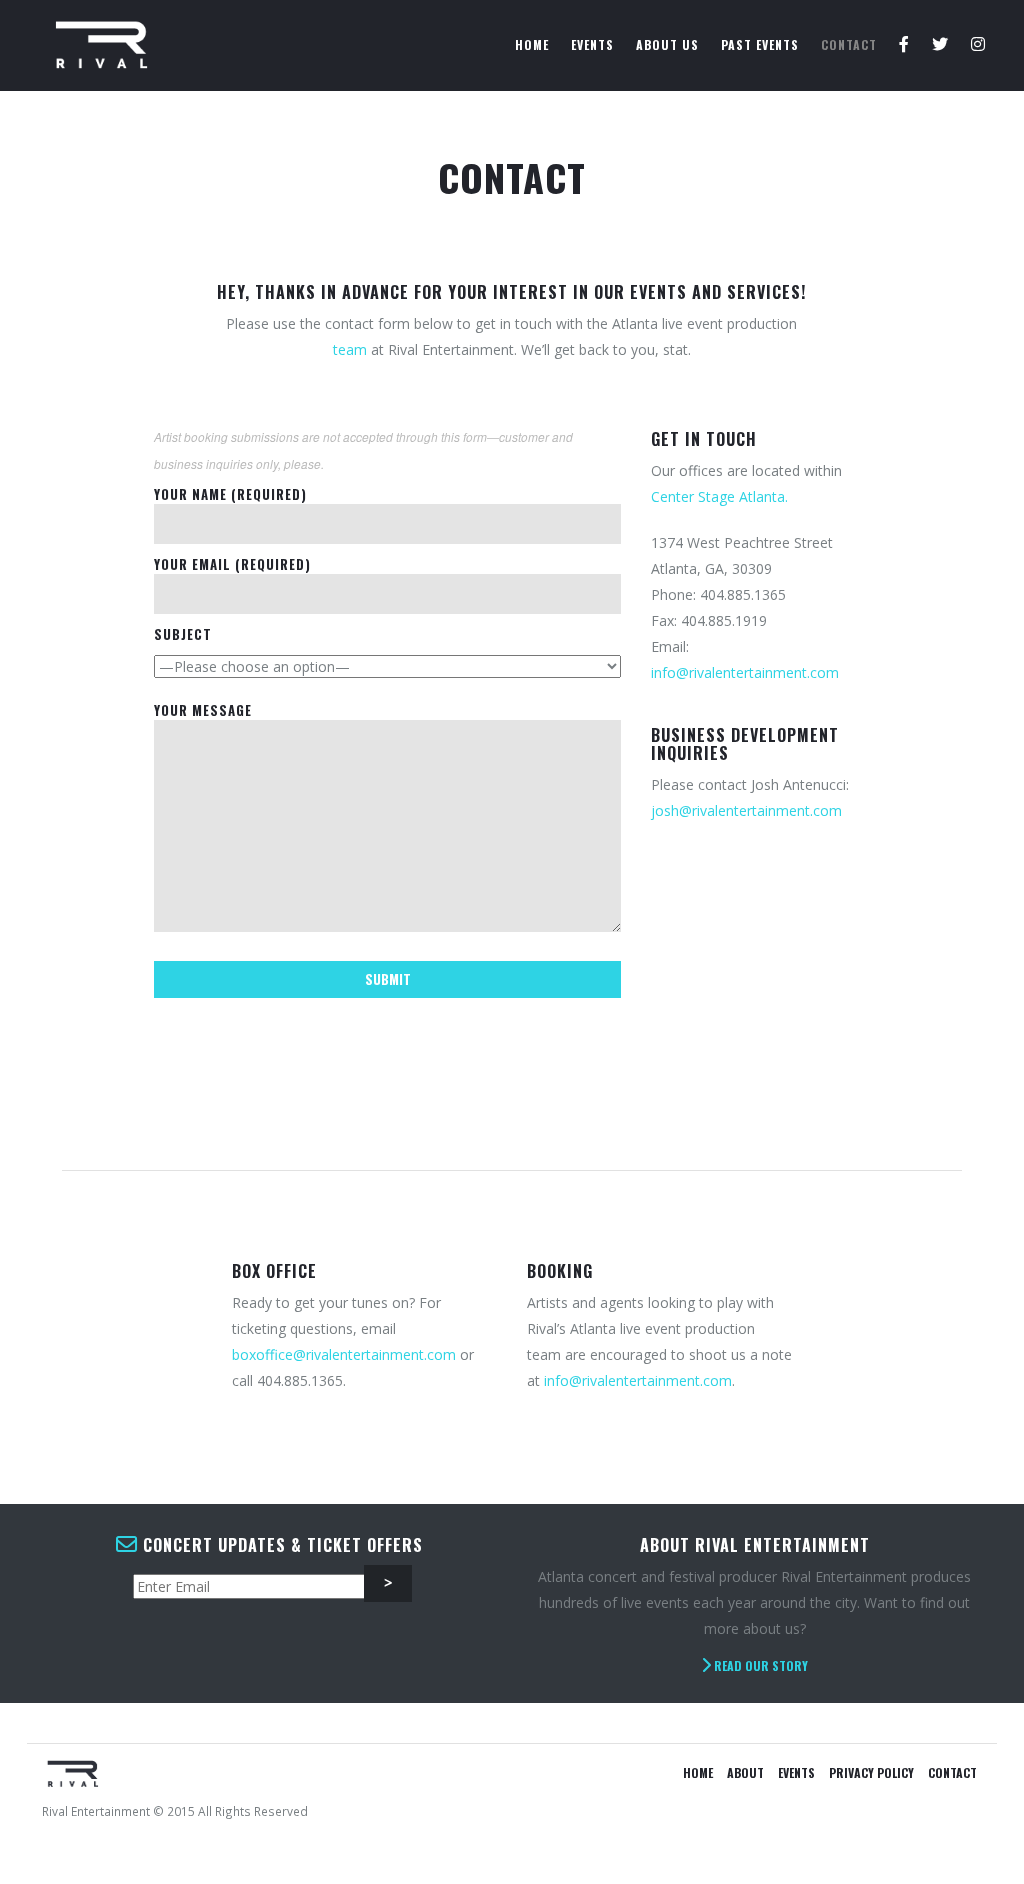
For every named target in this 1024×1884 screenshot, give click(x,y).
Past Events (760, 44)
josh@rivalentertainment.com (746, 810)
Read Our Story (759, 1665)
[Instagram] (978, 45)
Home (532, 44)
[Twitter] (940, 45)
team (350, 349)
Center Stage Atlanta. (719, 496)
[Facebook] (904, 45)
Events (592, 44)
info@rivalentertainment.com (745, 672)
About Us (667, 44)
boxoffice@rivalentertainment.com (344, 1354)
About (745, 1772)
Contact (849, 44)
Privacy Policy (871, 1772)
